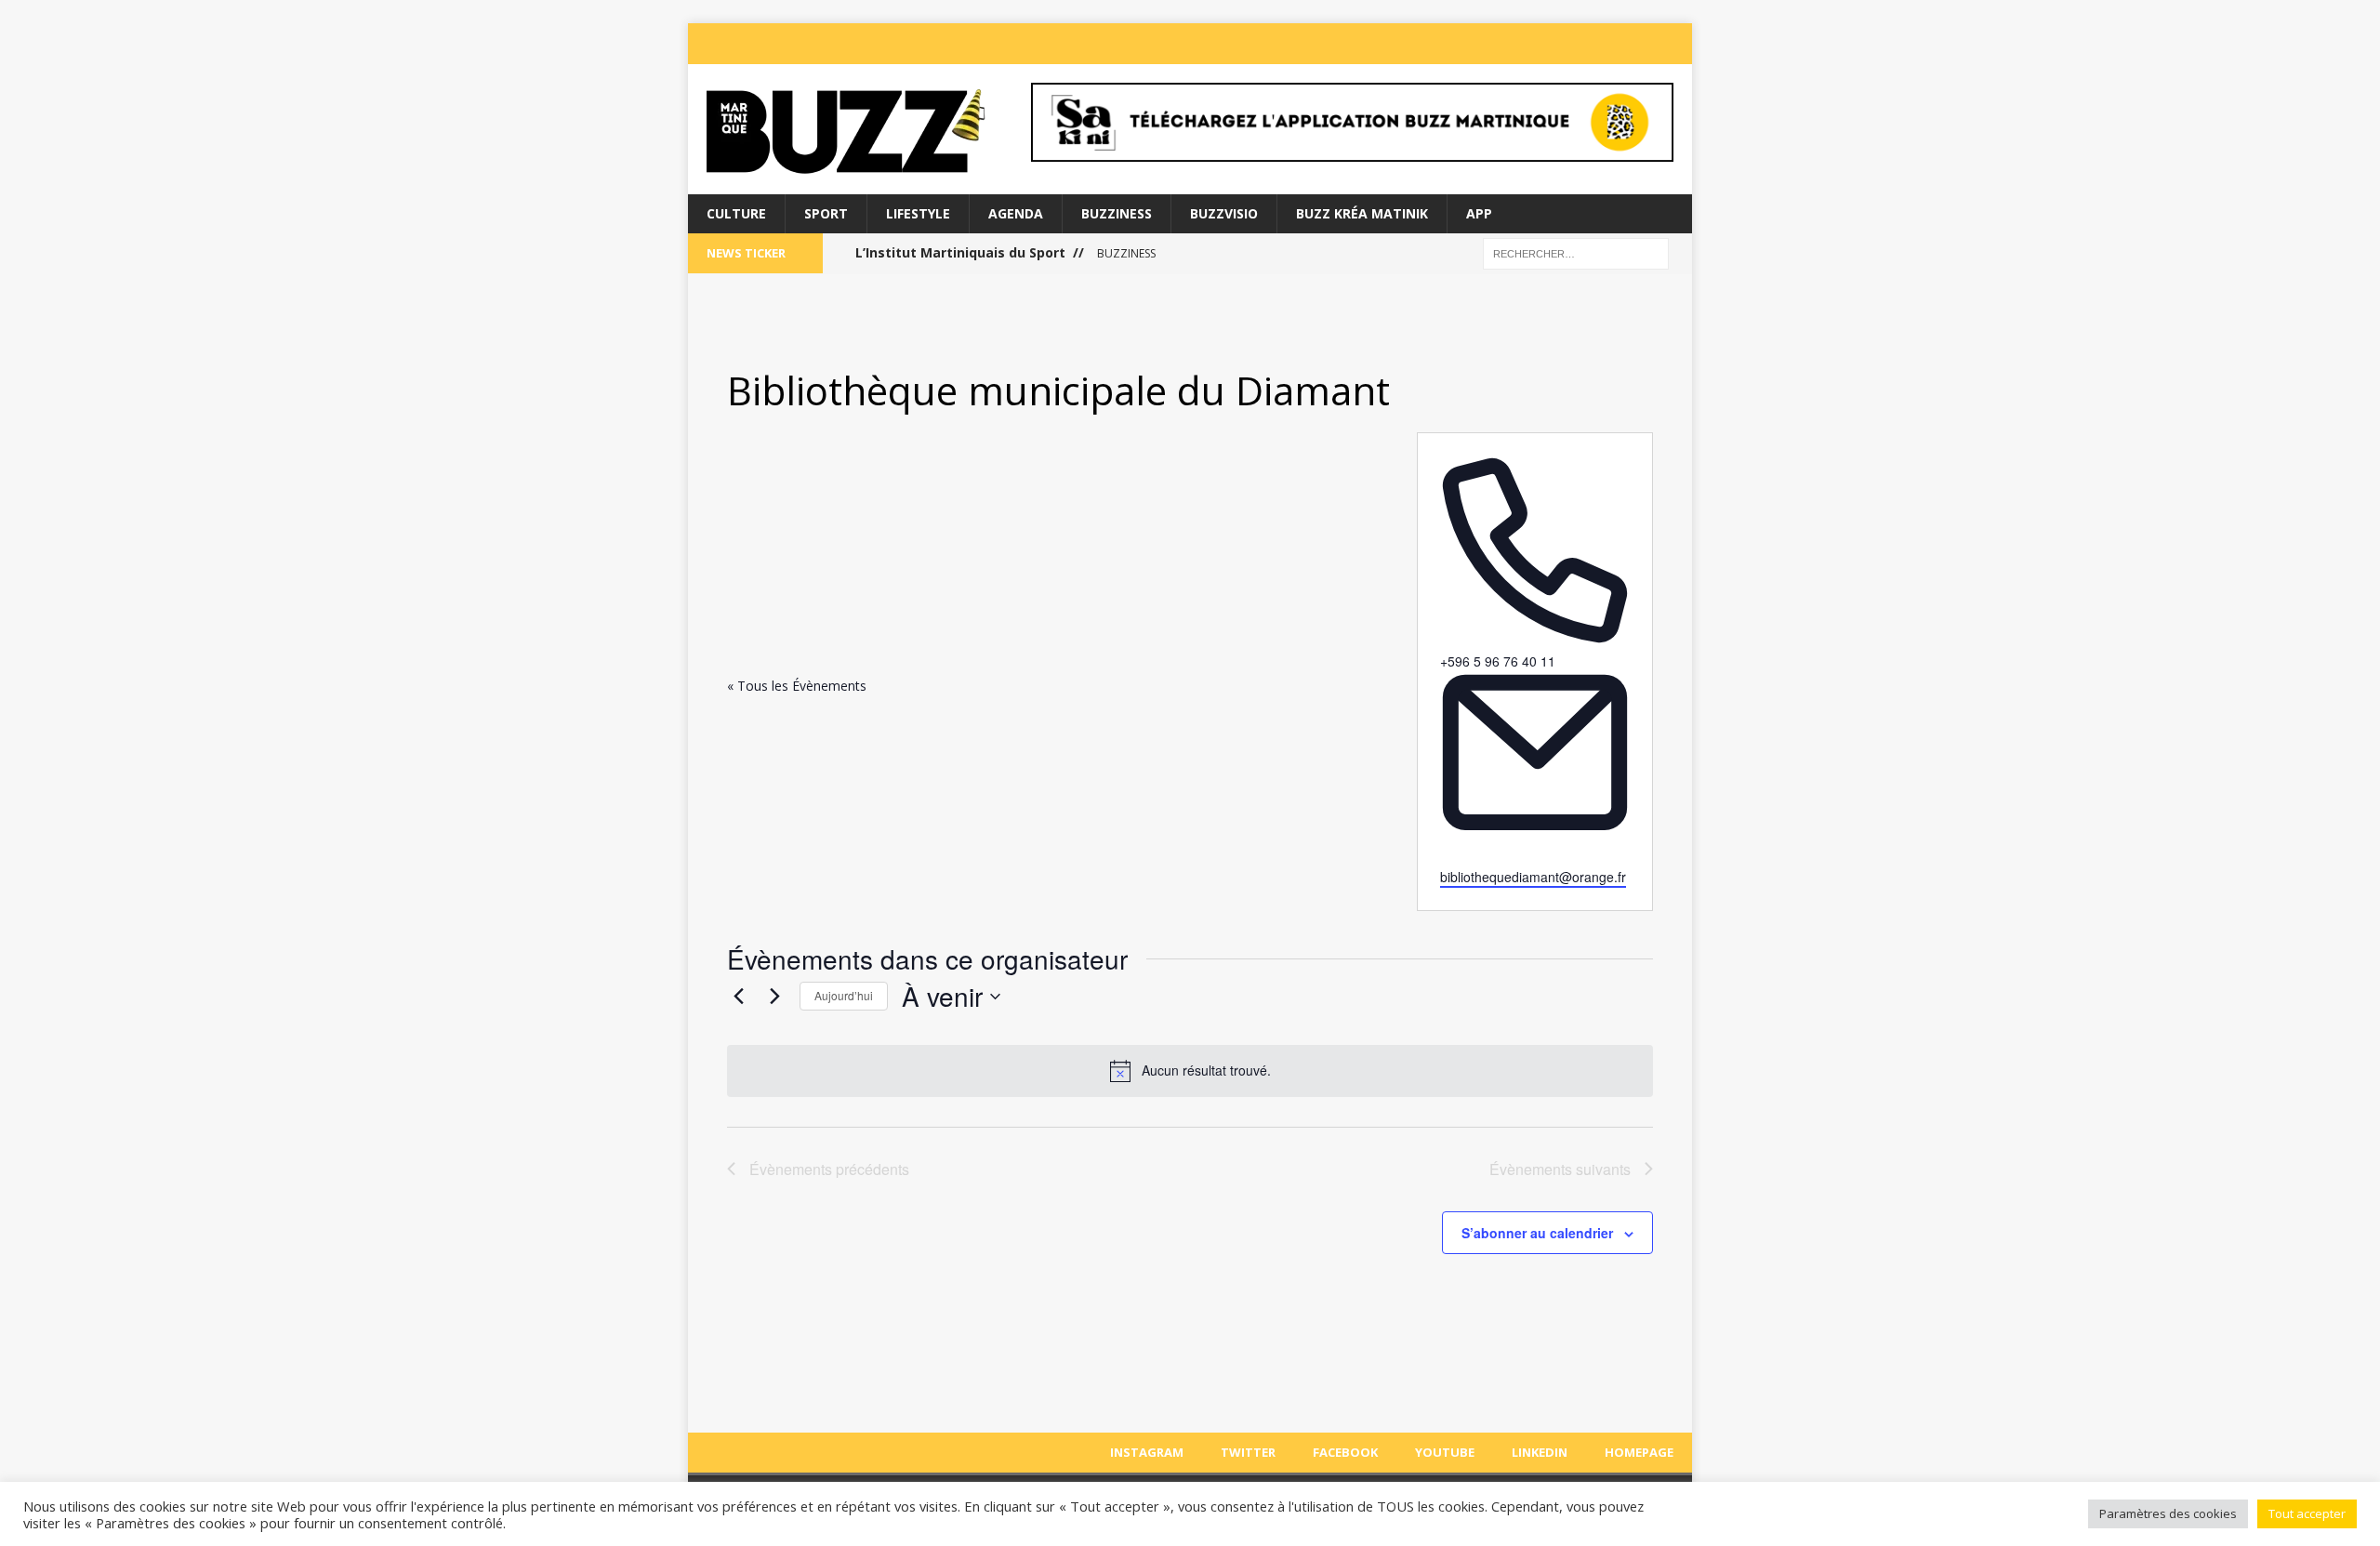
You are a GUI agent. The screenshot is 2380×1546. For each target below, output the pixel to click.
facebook (1345, 1452)
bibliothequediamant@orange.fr (1533, 877)
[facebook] (1564, 44)
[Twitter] (1527, 44)
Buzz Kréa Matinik (1362, 213)
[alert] (1190, 1071)
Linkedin (1540, 1452)
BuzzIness (1117, 213)
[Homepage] (1675, 44)
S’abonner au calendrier (1537, 1233)
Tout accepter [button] (2307, 1513)
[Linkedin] (1638, 44)
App (1479, 213)
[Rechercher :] (1576, 252)
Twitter (1248, 1452)
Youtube (1445, 1452)
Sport (826, 213)
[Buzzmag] (847, 129)
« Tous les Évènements (797, 686)
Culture (736, 213)
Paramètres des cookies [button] (2168, 1513)
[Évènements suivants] (774, 997)
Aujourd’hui (844, 995)
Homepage (1639, 1452)
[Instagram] (1489, 44)
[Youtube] (1601, 44)
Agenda (1016, 213)
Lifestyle (918, 213)
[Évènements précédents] (738, 997)
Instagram (1147, 1452)
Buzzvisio (1224, 213)
